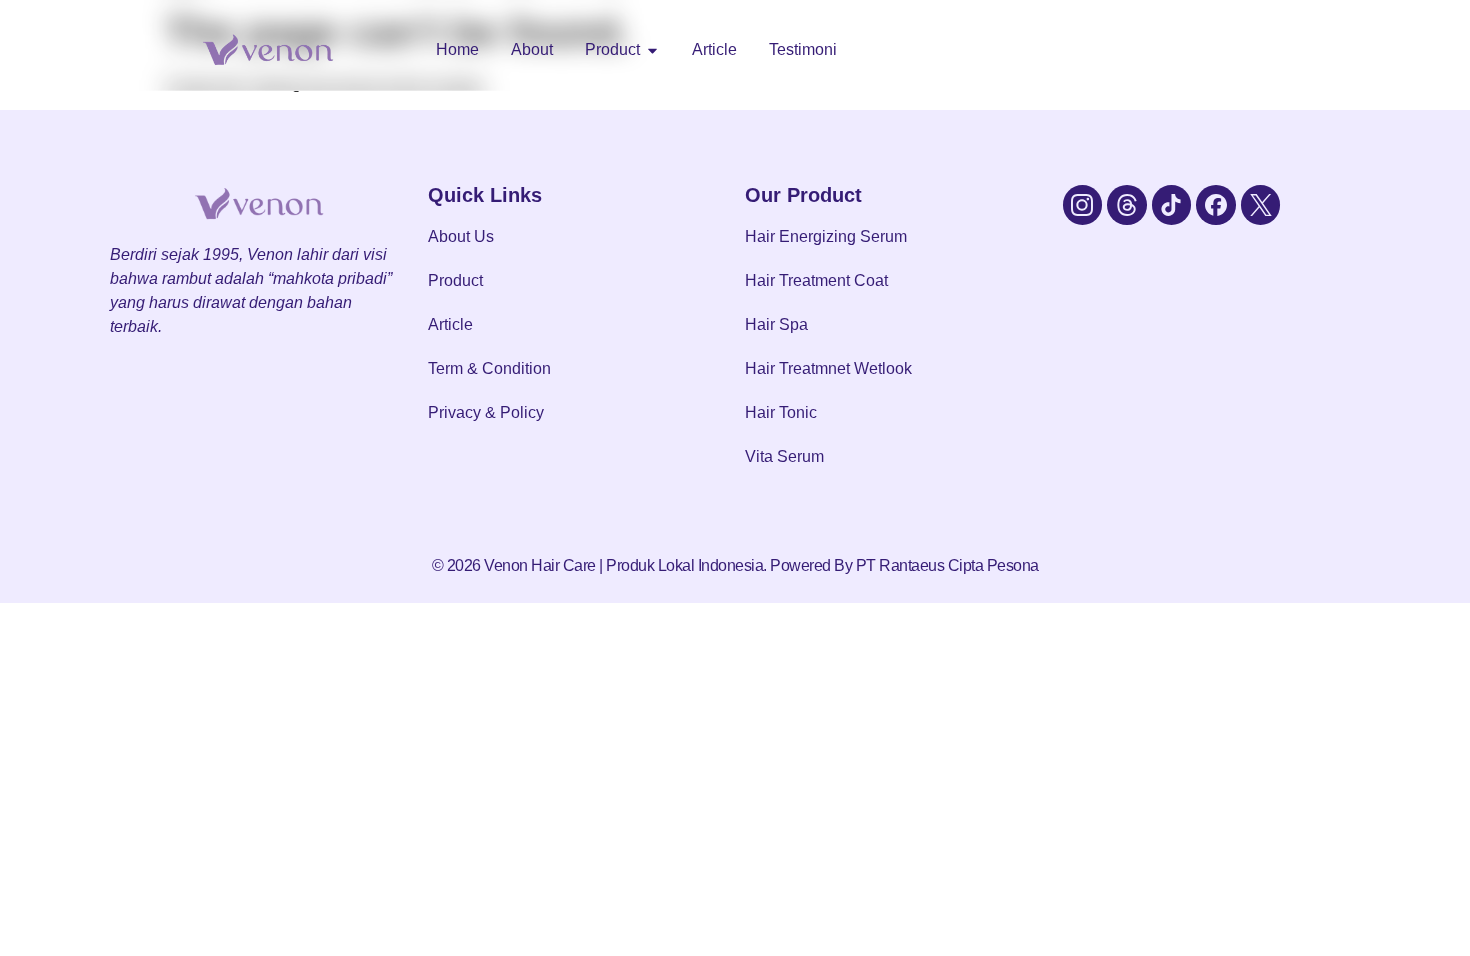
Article (450, 324)
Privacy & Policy (486, 412)
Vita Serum (784, 456)
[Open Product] (652, 50)
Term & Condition (489, 368)
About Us (461, 236)
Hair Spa (776, 324)
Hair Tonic (781, 412)
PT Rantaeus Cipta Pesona (947, 565)
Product (455, 280)
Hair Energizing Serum (826, 236)
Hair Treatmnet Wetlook (828, 368)
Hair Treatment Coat (816, 280)
